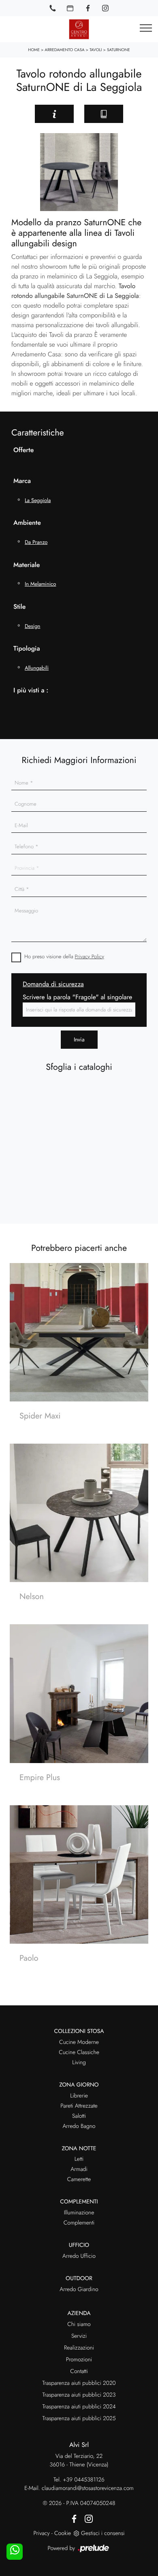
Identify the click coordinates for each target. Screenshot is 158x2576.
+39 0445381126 (84, 2480)
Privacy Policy (90, 956)
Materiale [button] (27, 565)
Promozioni (79, 2360)
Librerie (79, 2096)
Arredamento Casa (64, 50)
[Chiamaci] (53, 8)
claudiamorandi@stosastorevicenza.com (88, 2488)
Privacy (41, 2533)
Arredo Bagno (79, 2126)
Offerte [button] (23, 450)
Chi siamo (79, 2324)
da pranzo (36, 542)
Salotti (79, 2116)
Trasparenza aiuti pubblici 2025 (79, 2419)
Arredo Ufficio (79, 2256)
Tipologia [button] (27, 649)
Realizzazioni (79, 2348)
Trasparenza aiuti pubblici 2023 (79, 2395)
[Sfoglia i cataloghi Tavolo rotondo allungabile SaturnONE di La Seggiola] (104, 114)
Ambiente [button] (27, 523)
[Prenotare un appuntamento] (70, 8)
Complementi (79, 2223)
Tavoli (96, 50)
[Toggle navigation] (146, 28)
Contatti (79, 2371)
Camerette (79, 2179)
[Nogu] (17, 114)
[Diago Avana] (141, 114)
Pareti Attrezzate (79, 2106)
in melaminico (40, 584)
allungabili (37, 668)
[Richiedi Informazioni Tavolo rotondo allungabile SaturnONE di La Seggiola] (54, 114)
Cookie (63, 2533)
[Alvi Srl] (79, 29)
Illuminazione (79, 2213)
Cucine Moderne (79, 2042)
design (32, 626)
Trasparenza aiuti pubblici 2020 (79, 2383)
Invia (79, 1039)
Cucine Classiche (79, 2052)
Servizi (79, 2336)
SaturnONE (118, 50)
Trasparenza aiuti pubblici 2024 (79, 2407)
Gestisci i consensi (103, 2533)
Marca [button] (22, 481)
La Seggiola (38, 500)
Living (79, 2063)
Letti (79, 2159)
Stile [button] (19, 607)
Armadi (79, 2169)
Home (34, 50)
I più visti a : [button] (31, 691)
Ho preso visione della (64, 956)
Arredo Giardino (79, 2289)
